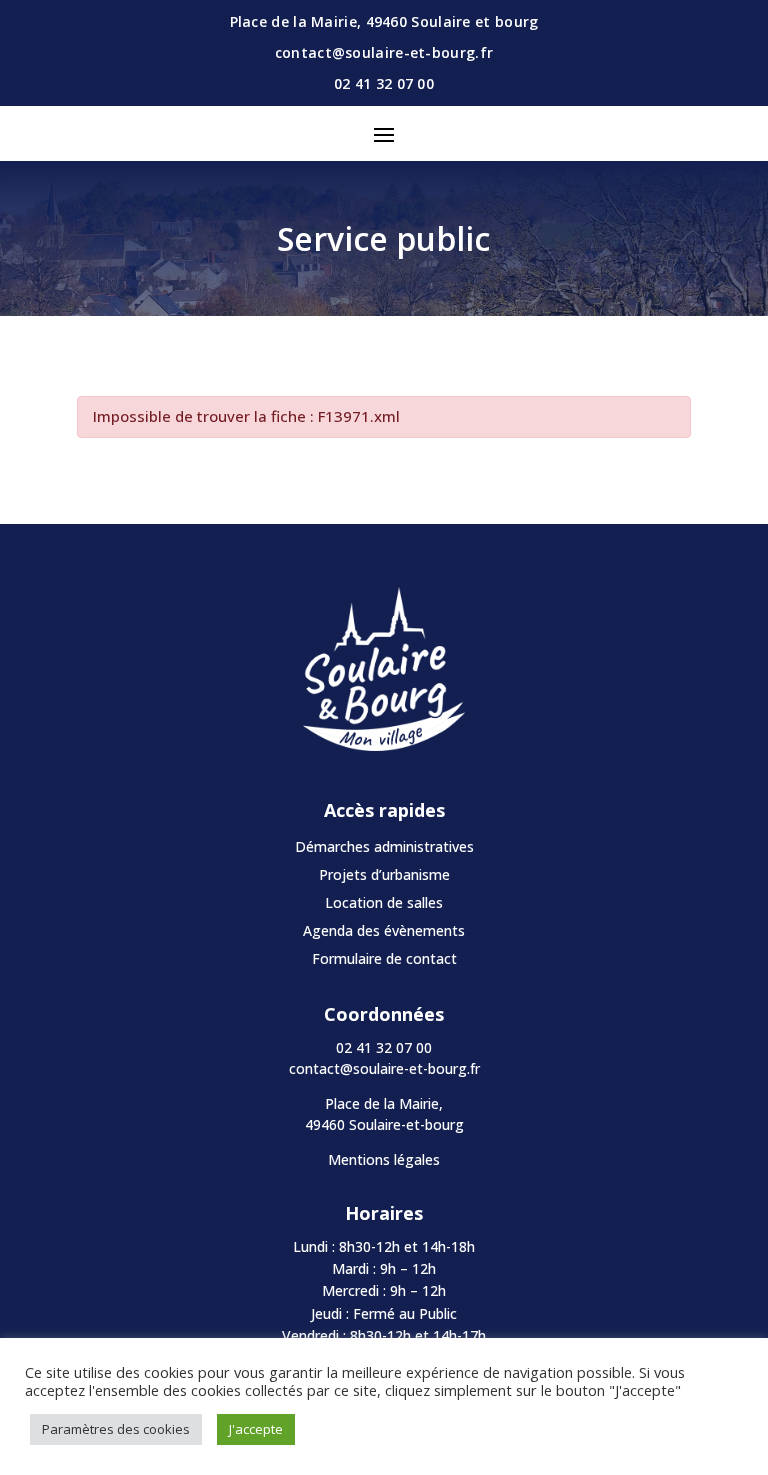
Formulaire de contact (384, 958)
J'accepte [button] (256, 1429)
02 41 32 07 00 (384, 83)
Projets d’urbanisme (384, 874)
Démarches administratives (384, 846)
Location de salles (384, 902)
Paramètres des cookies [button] (116, 1429)
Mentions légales (384, 1159)
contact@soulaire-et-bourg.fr (384, 1068)
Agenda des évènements (384, 930)
